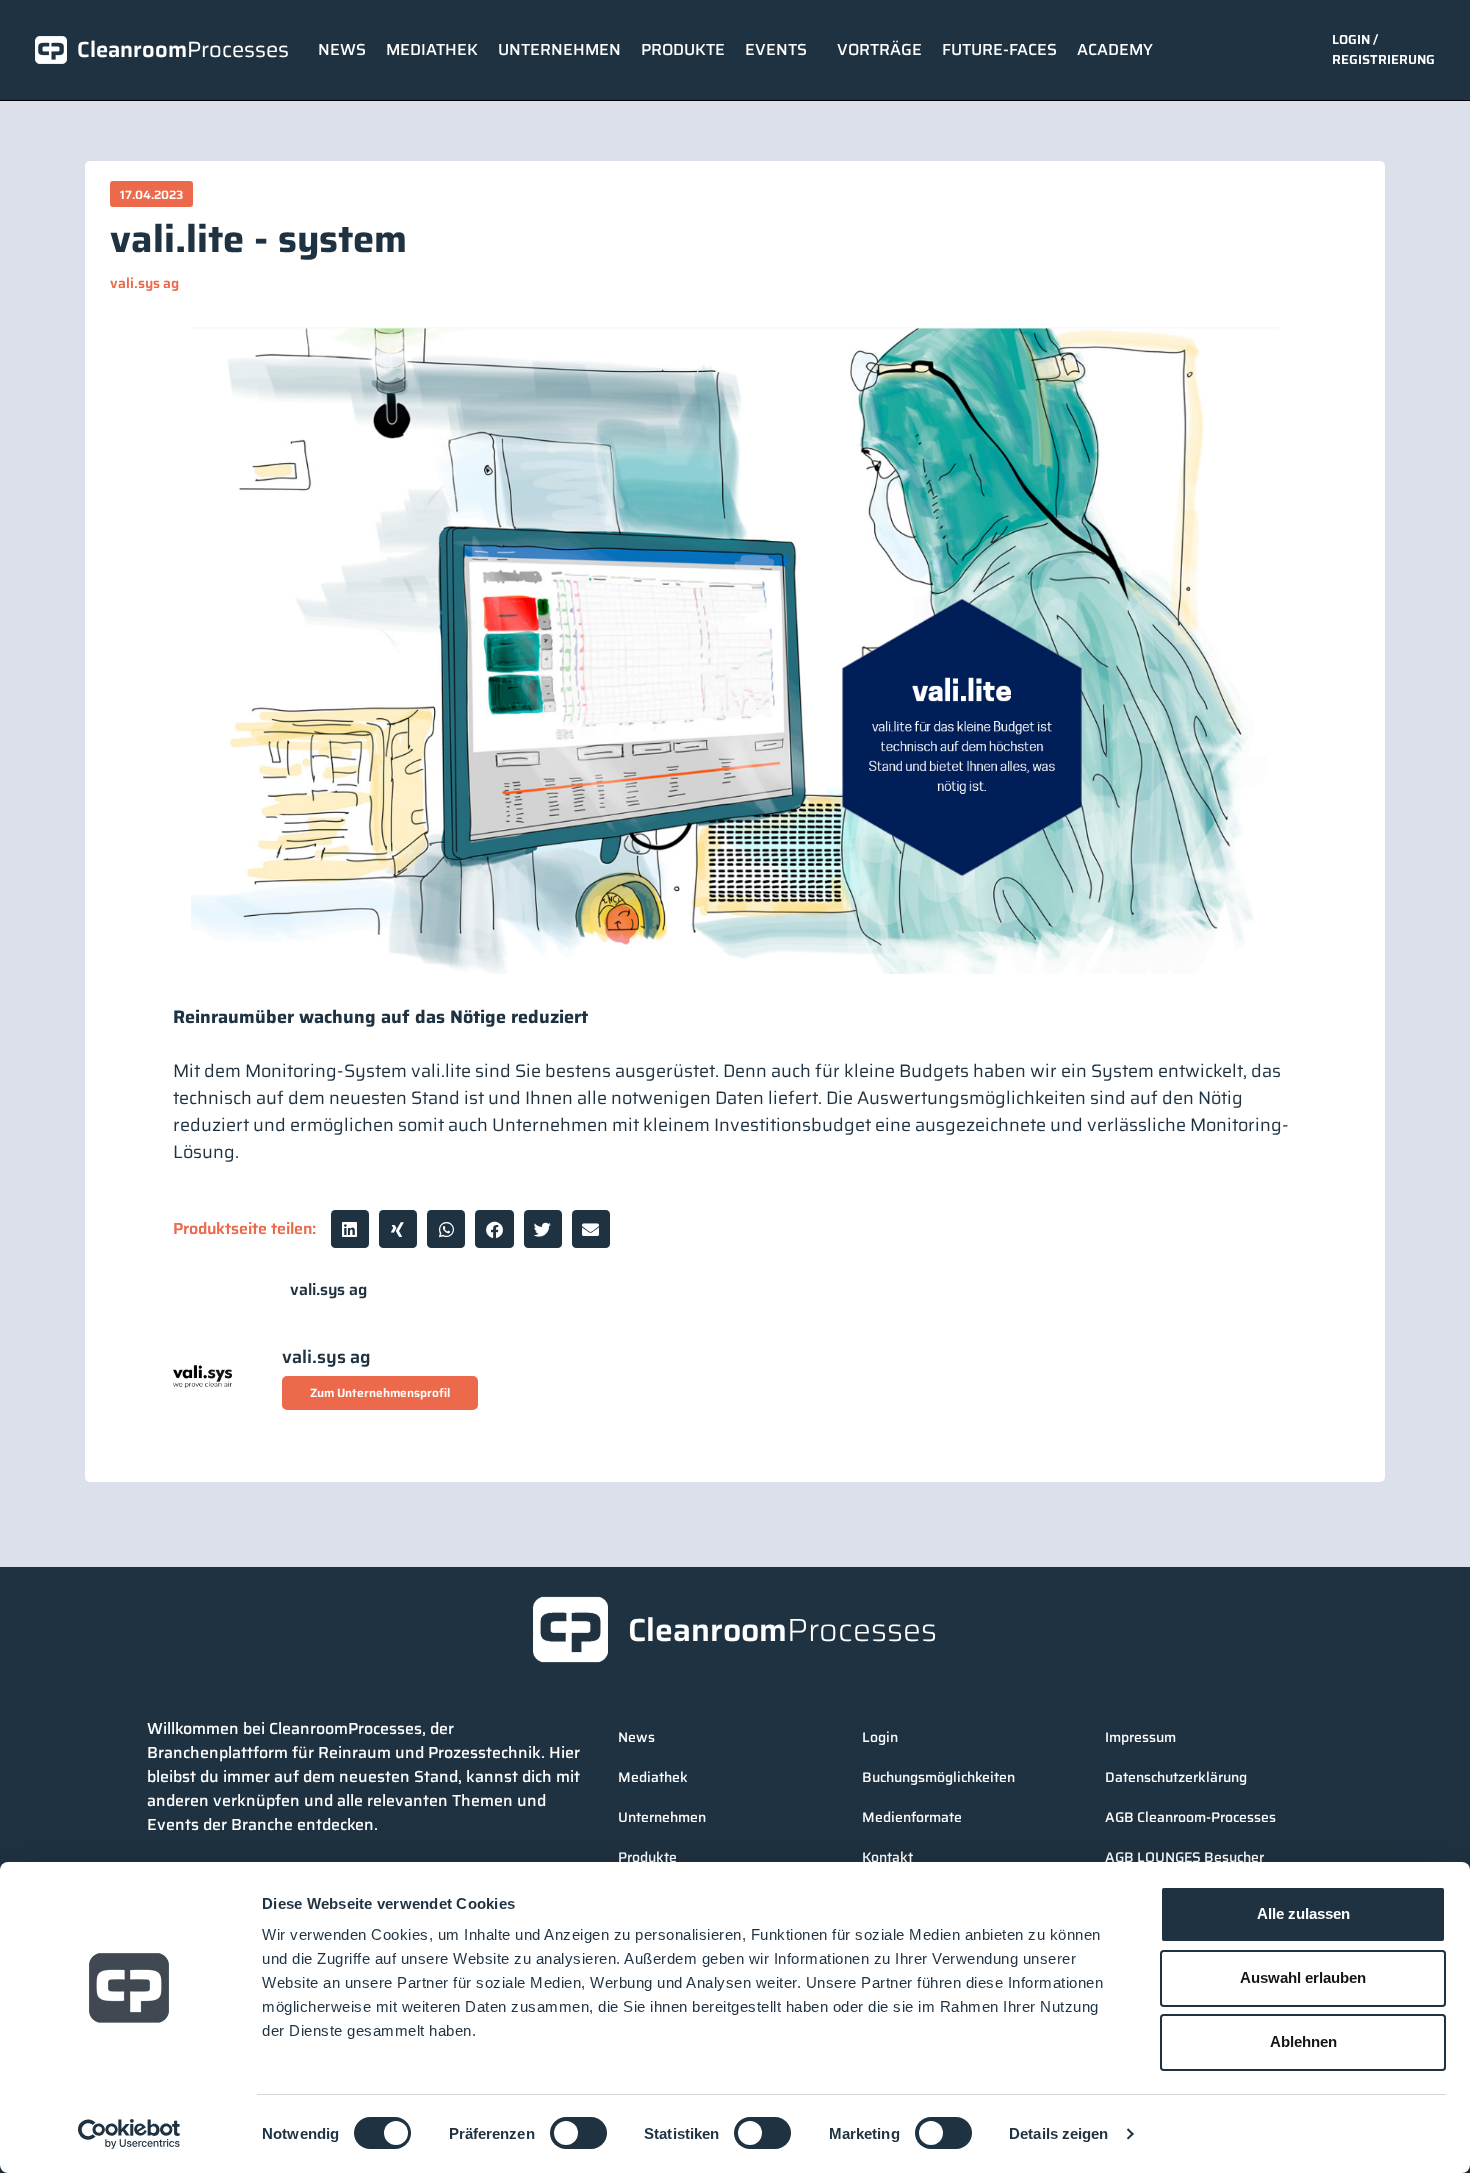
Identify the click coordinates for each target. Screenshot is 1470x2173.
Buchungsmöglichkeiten (938, 1777)
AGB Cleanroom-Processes (1190, 1817)
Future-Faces (999, 49)
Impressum (1140, 1737)
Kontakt (887, 1857)
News (342, 49)
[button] (350, 1229)
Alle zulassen (1303, 1913)
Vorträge (879, 49)
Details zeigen (1058, 2133)
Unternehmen (559, 49)
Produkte (683, 49)
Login (880, 1737)
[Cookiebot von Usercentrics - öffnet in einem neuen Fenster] (129, 2134)
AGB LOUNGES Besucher (1184, 1857)
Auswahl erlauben (1303, 1977)
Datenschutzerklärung (1176, 1777)
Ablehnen (1303, 2041)
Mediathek (432, 49)
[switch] (578, 2133)
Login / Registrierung (1383, 49)
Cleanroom (183, 49)
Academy (1115, 49)
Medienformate (912, 1817)
